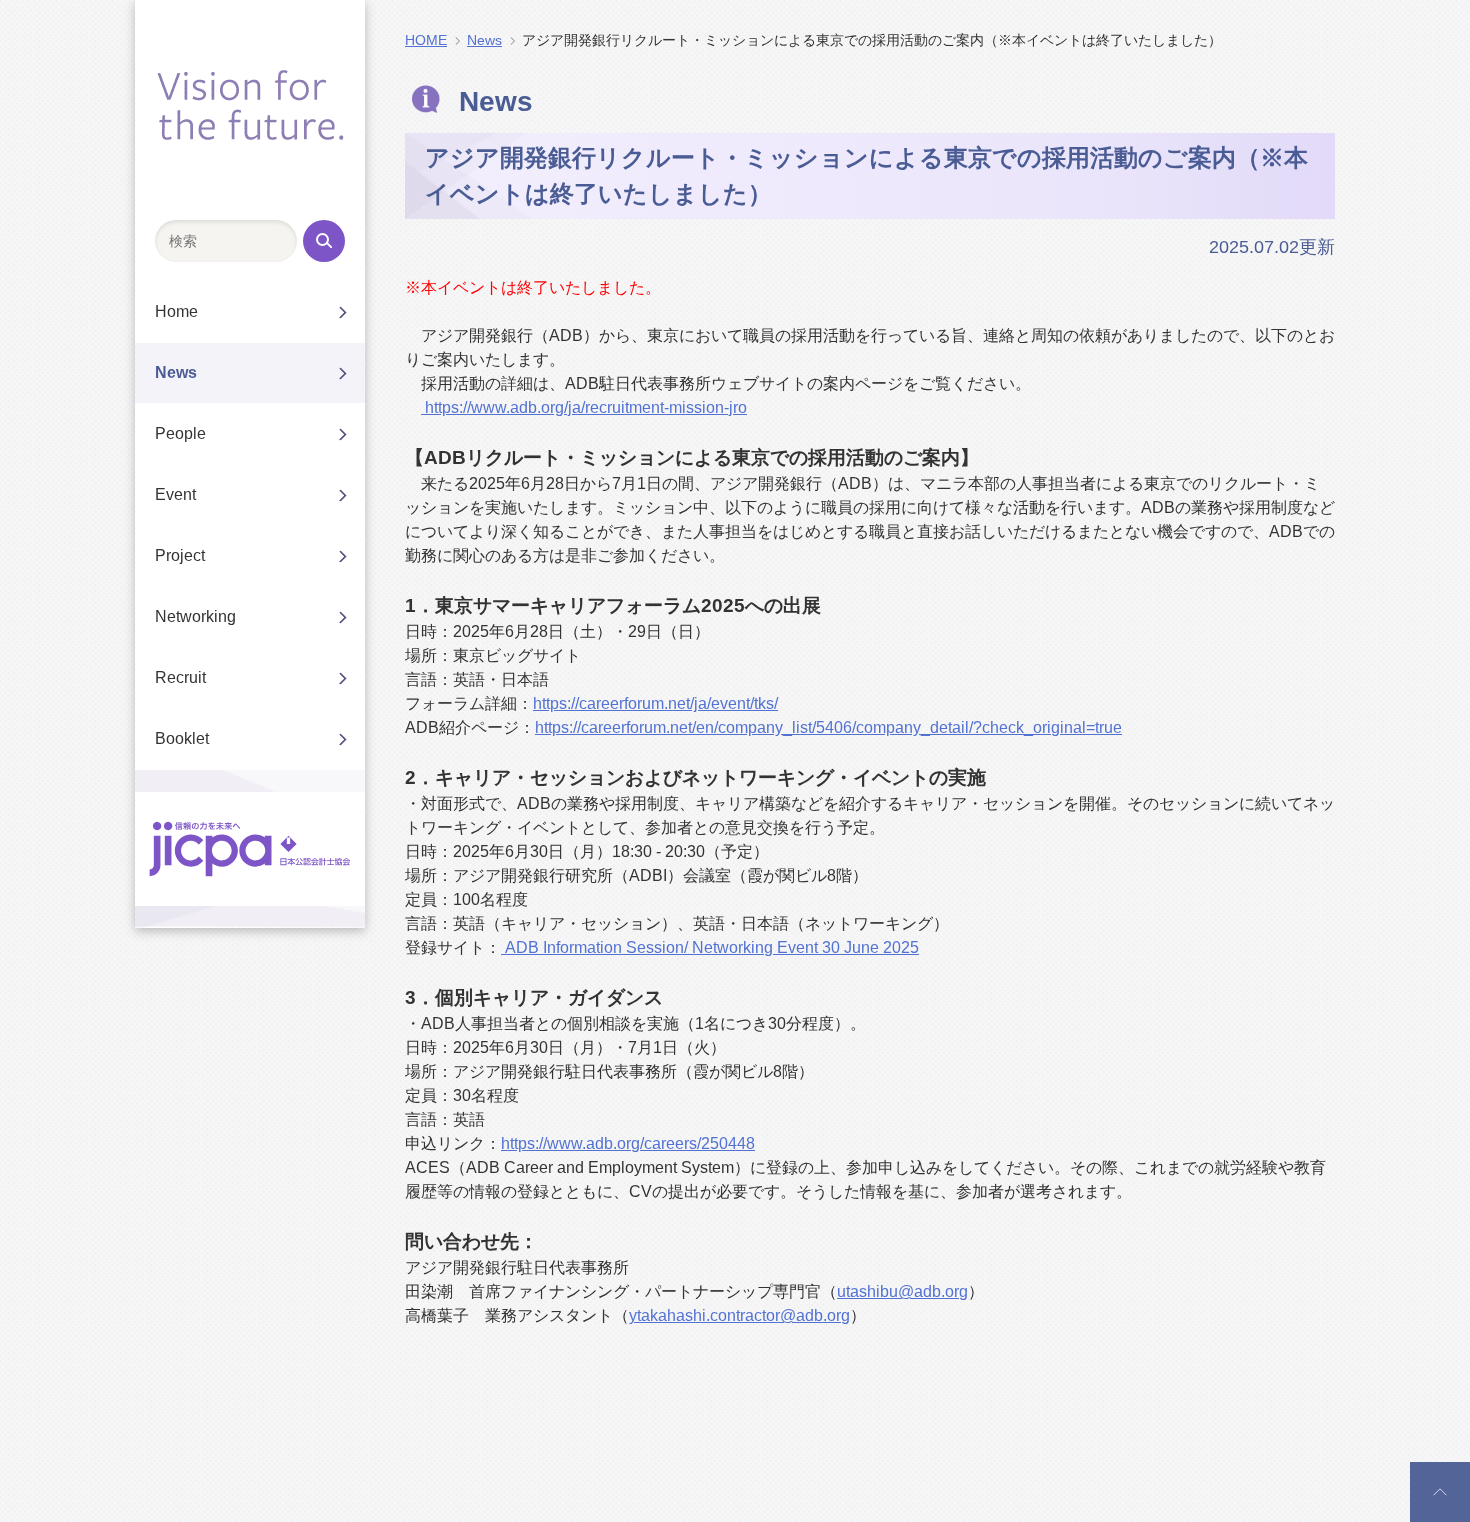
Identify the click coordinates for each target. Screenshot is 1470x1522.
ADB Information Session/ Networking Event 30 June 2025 (710, 947)
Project (180, 555)
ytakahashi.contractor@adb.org (739, 1315)
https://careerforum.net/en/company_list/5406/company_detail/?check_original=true (828, 727)
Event (175, 494)
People (180, 433)
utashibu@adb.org (902, 1291)
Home (176, 311)
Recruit (180, 677)
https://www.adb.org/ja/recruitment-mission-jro (584, 407)
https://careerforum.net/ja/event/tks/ (655, 703)
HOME (426, 40)
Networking (195, 616)
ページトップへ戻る (1440, 1493)
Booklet (182, 738)
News (176, 372)
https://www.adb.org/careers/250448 (628, 1143)
